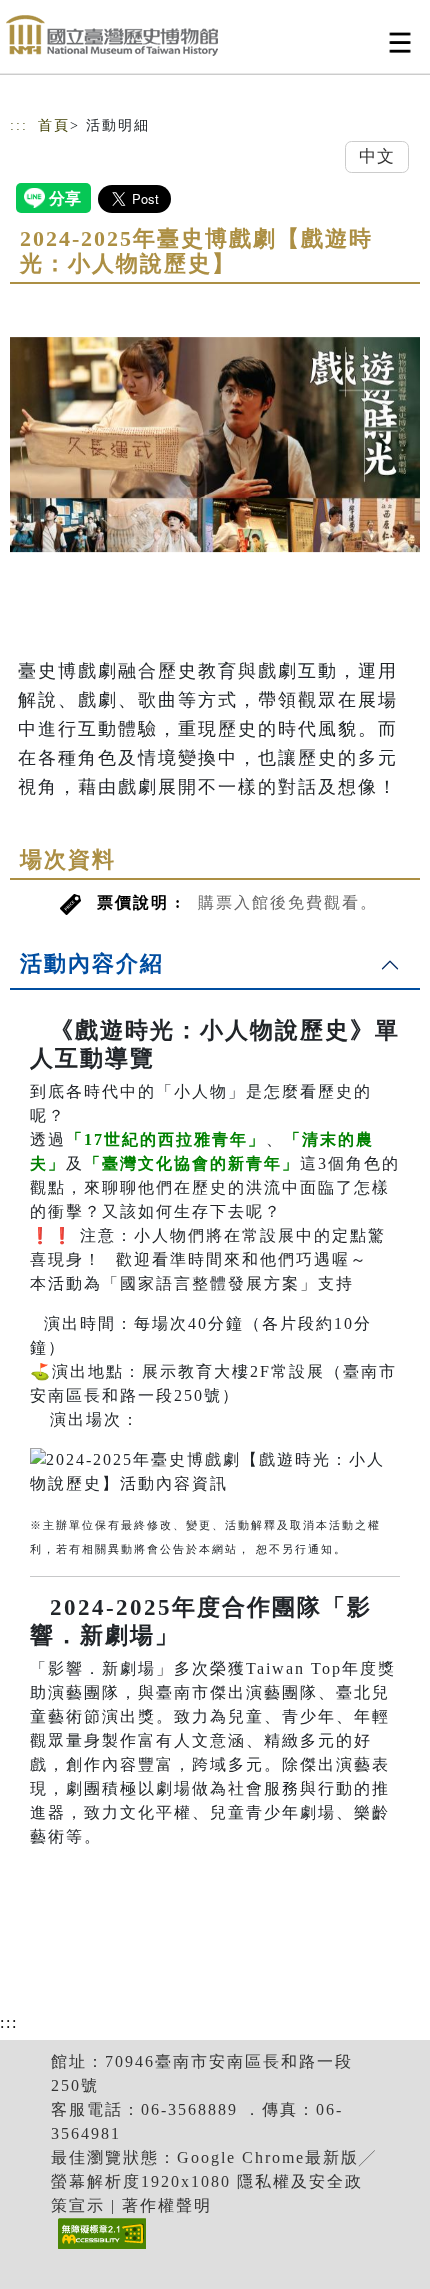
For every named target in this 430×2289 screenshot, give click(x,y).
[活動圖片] (215, 444)
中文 (377, 156)
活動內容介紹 (92, 963)
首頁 (54, 125)
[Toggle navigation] (400, 42)
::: (19, 125)
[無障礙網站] (99, 2248)
